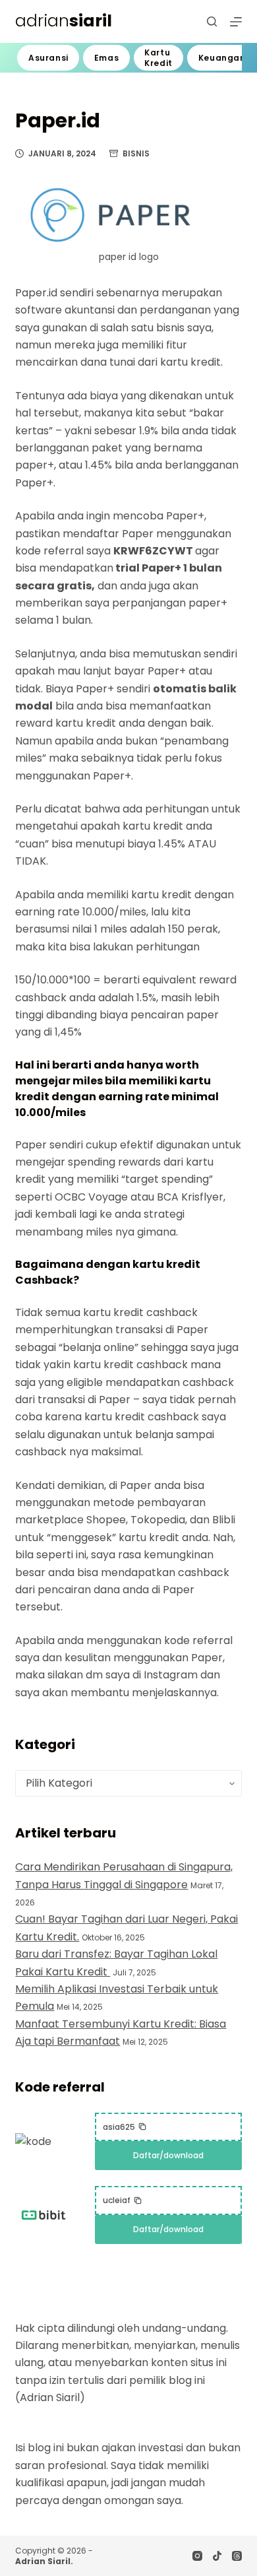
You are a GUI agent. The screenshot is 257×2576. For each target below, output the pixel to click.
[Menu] (236, 22)
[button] (125, 2127)
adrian (64, 21)
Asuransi (48, 58)
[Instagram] (197, 2556)
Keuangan (222, 58)
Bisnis (136, 153)
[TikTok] (217, 2556)
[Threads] (237, 2556)
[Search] (212, 21)
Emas (106, 58)
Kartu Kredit (158, 58)
